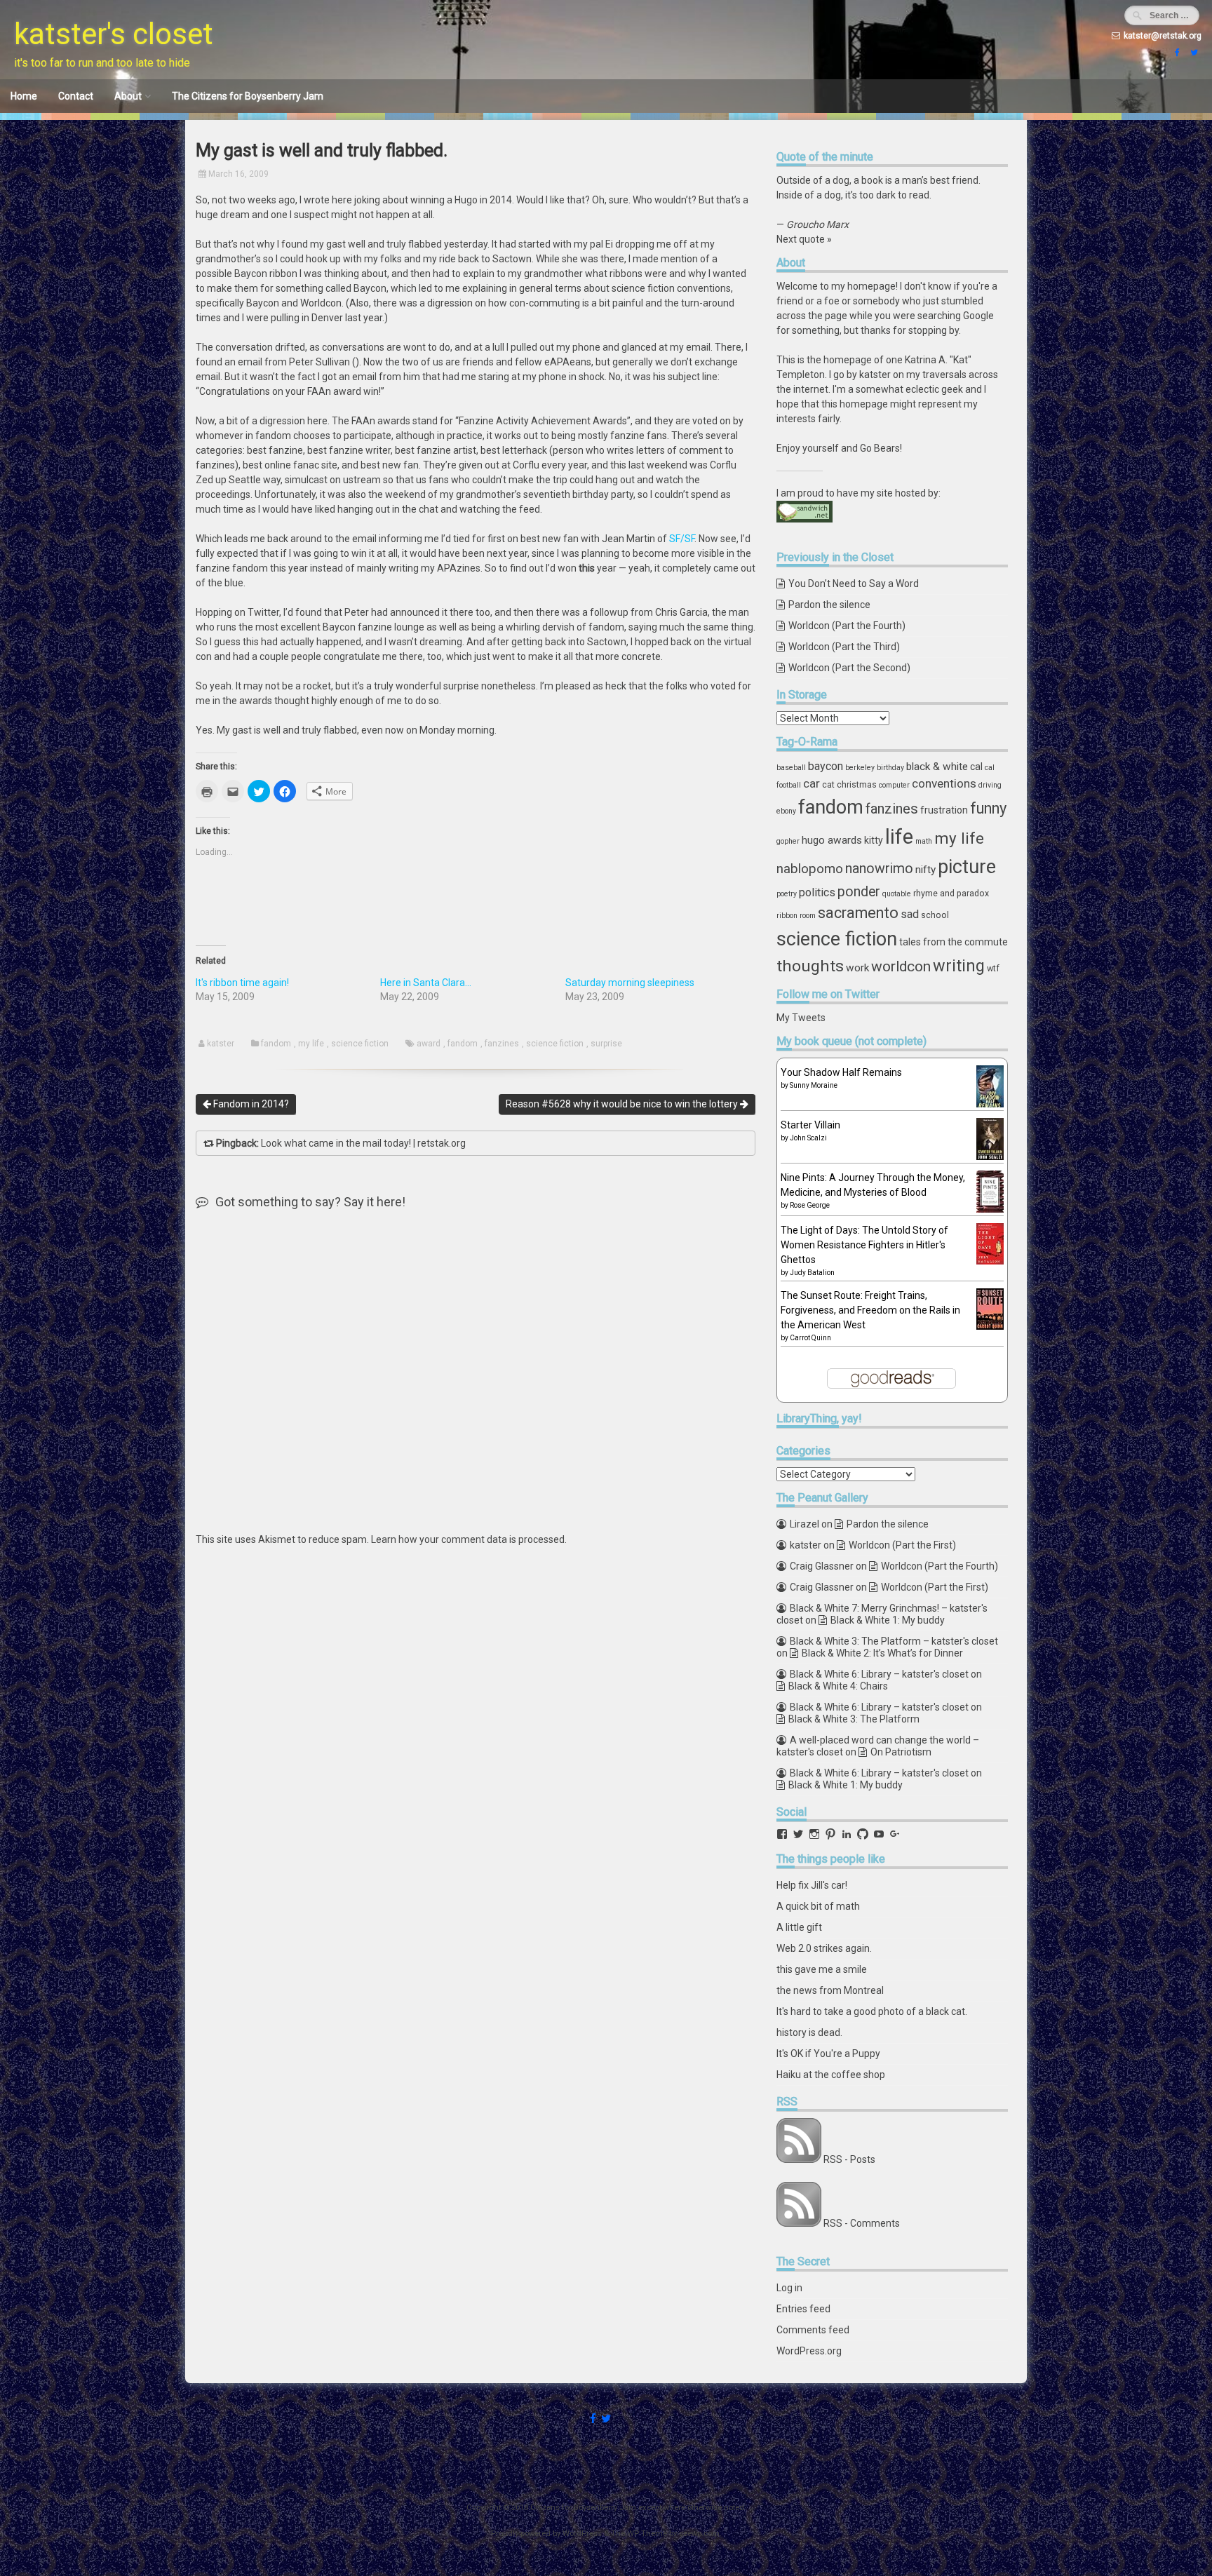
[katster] (1192, 53)
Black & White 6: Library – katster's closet (879, 1674)
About (128, 96)
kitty (874, 840)
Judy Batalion (812, 1273)
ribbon (787, 916)
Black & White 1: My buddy (888, 1620)
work (857, 968)
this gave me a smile (822, 1969)
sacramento (858, 913)
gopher (788, 841)
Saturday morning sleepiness (630, 983)
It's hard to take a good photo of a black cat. (872, 2011)
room (808, 916)
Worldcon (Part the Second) (849, 668)
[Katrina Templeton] (1176, 53)
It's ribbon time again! (242, 983)
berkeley (860, 768)
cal (976, 767)
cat (828, 784)
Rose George (810, 1205)
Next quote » (804, 239)
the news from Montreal (830, 1990)
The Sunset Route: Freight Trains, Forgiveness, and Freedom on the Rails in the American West (870, 1310)
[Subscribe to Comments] (799, 2223)
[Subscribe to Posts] (799, 2159)
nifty (925, 870)
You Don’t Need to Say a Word (854, 584)
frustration (944, 810)
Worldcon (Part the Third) (844, 647)
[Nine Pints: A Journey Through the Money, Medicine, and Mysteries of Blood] (990, 1209)
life (899, 837)
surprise (606, 1044)
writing (959, 966)
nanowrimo (879, 869)
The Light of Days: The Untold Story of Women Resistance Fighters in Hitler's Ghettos (864, 1245)
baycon (826, 766)
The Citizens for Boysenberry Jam (248, 96)
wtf (993, 968)
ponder (859, 892)
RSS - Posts (849, 2159)
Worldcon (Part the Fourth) (847, 626)
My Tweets (801, 1018)
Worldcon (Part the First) (902, 1545)
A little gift (799, 1927)
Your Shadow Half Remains (841, 1072)
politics (817, 892)
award (429, 1044)
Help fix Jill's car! (812, 1885)
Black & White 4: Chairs (838, 1686)
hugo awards (832, 840)
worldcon (901, 966)
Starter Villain (810, 1125)
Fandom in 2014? (250, 1104)
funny (988, 808)
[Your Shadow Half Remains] (990, 1106)
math (924, 841)
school (935, 915)
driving (990, 785)
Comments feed (813, 2330)
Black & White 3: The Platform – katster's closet (894, 1641)
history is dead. (809, 2032)
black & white (937, 767)
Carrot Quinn (810, 1338)
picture (967, 867)
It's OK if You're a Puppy (828, 2054)
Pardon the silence (829, 605)
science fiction (360, 1044)
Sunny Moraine (814, 1085)
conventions (944, 783)
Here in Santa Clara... (426, 983)
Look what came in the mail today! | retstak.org (363, 1143)
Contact (76, 96)
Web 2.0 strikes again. (824, 1948)
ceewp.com (699, 2534)
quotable (897, 894)
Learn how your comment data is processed (468, 1539)
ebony (786, 811)
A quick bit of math (818, 1906)
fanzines (502, 1044)
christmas (857, 784)
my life (311, 1044)
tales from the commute (954, 942)
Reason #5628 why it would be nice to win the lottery (623, 1104)
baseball (791, 768)
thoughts (810, 966)
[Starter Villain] (990, 1156)
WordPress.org (809, 2351)
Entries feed (803, 2309)
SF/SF (682, 539)
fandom (276, 1044)
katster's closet (114, 34)
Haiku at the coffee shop (831, 2075)
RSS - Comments (862, 2223)
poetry (787, 894)
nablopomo (810, 869)
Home (24, 96)
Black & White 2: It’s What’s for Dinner (882, 1653)
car (812, 783)
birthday (890, 768)
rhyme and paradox (951, 893)
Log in (789, 2288)
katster (221, 1044)
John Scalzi (808, 1138)
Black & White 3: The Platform (854, 1719)
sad (910, 914)
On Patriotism (901, 1752)
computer (894, 785)
